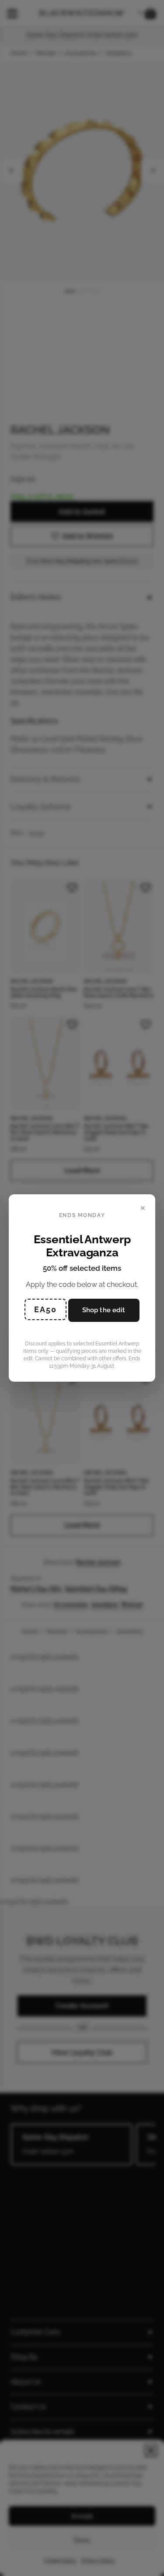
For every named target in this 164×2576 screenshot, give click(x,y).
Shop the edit (104, 1310)
